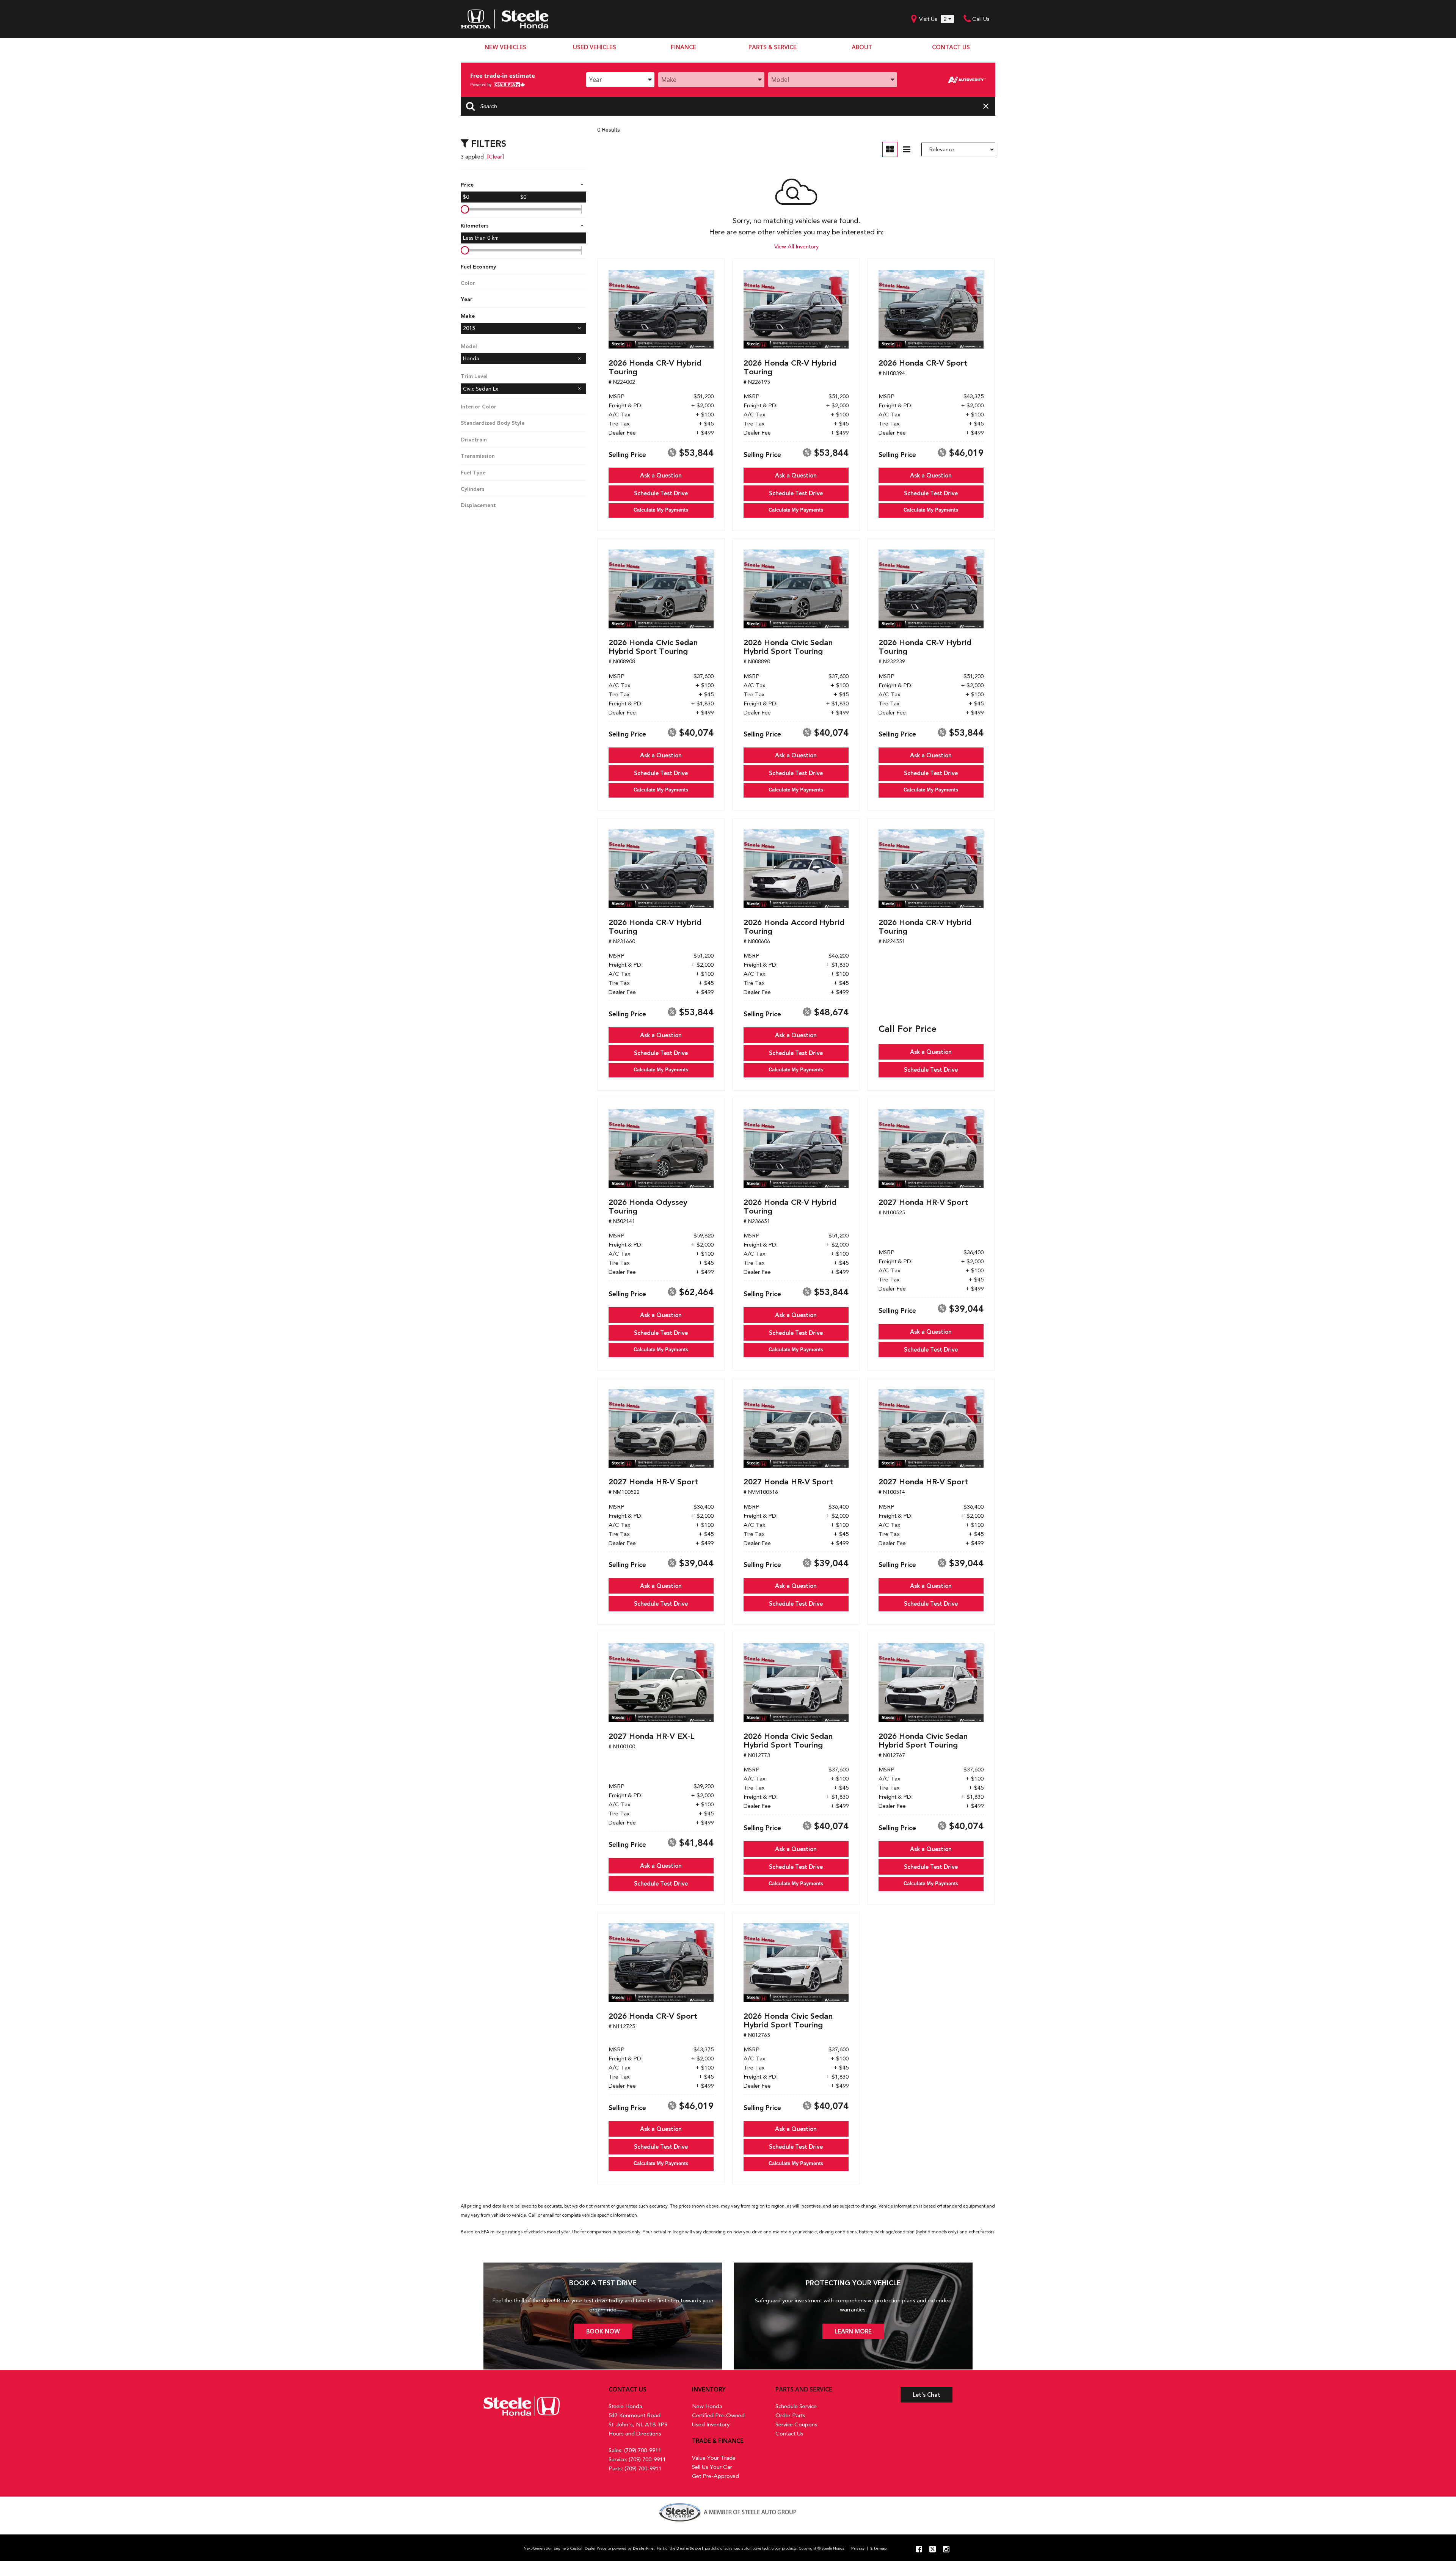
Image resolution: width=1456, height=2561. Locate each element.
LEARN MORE (853, 2332)
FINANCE (683, 47)
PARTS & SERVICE (773, 47)
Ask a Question (661, 476)
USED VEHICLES (595, 47)
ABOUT (862, 47)
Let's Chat (926, 2395)
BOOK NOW (603, 2332)
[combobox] (620, 80)
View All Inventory (796, 247)
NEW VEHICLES (505, 47)
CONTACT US (951, 47)
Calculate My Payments (661, 510)
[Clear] (496, 157)
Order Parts (790, 2415)
